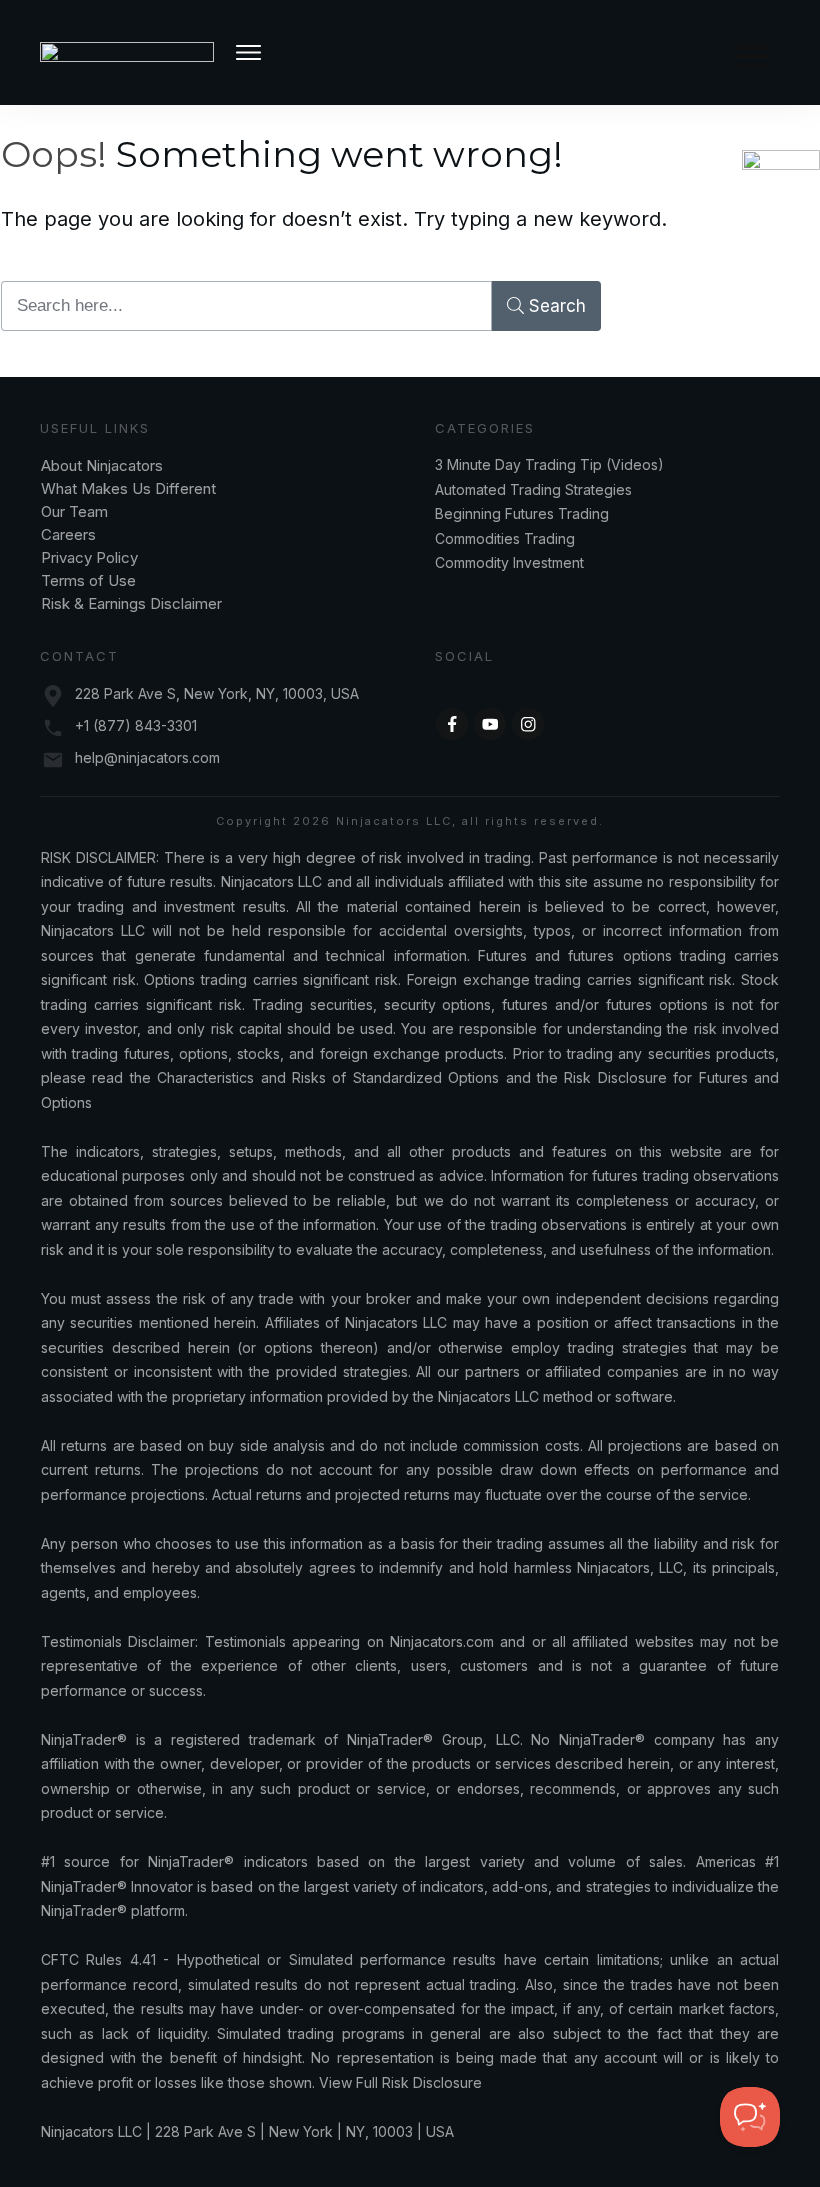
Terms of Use (88, 580)
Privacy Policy (89, 557)
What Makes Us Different (128, 488)
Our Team (76, 511)
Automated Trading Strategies (533, 489)
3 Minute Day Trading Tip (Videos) (549, 464)
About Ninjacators (104, 465)
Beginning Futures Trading (522, 513)
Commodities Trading (505, 538)
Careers (68, 534)
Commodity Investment (509, 562)
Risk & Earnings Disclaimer (131, 603)
